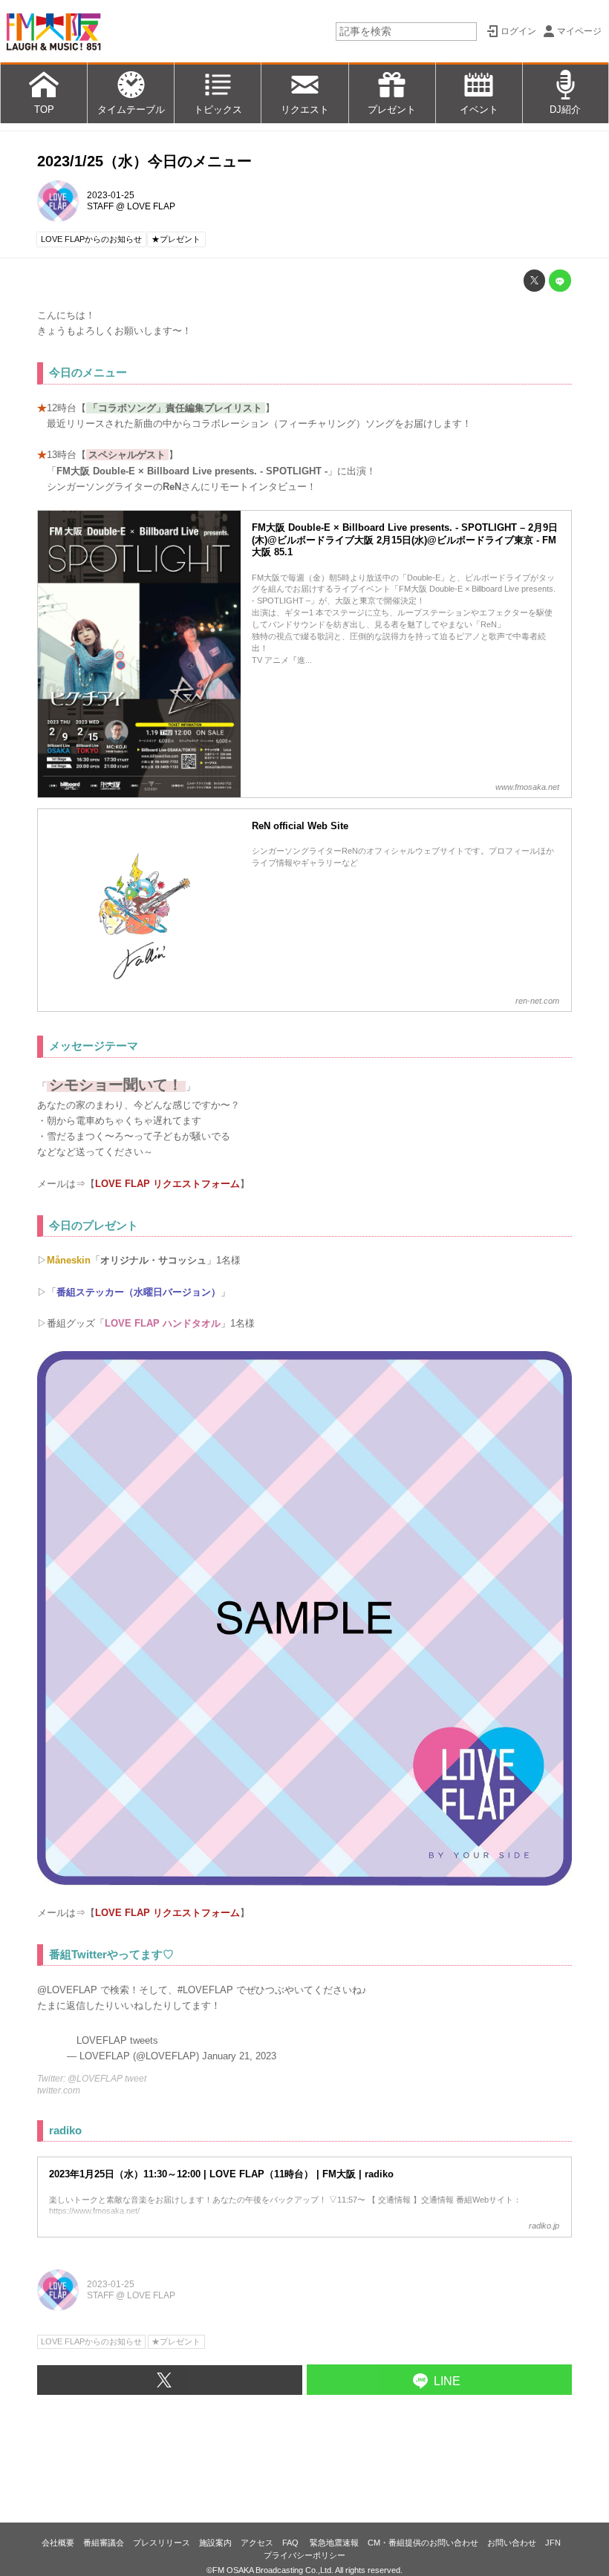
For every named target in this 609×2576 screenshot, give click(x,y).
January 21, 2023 (239, 2056)
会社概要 (58, 2543)
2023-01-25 (111, 195)
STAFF (100, 206)
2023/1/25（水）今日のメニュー (144, 161)
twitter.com (59, 2090)
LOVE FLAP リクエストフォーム (167, 1184)
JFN (553, 2543)
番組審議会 (104, 2543)
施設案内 (215, 2543)
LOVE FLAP (151, 206)
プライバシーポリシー (304, 2555)
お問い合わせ (512, 2543)
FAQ (292, 2543)
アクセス (257, 2543)
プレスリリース (162, 2543)
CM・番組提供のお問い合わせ (423, 2543)
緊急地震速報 (334, 2543)
